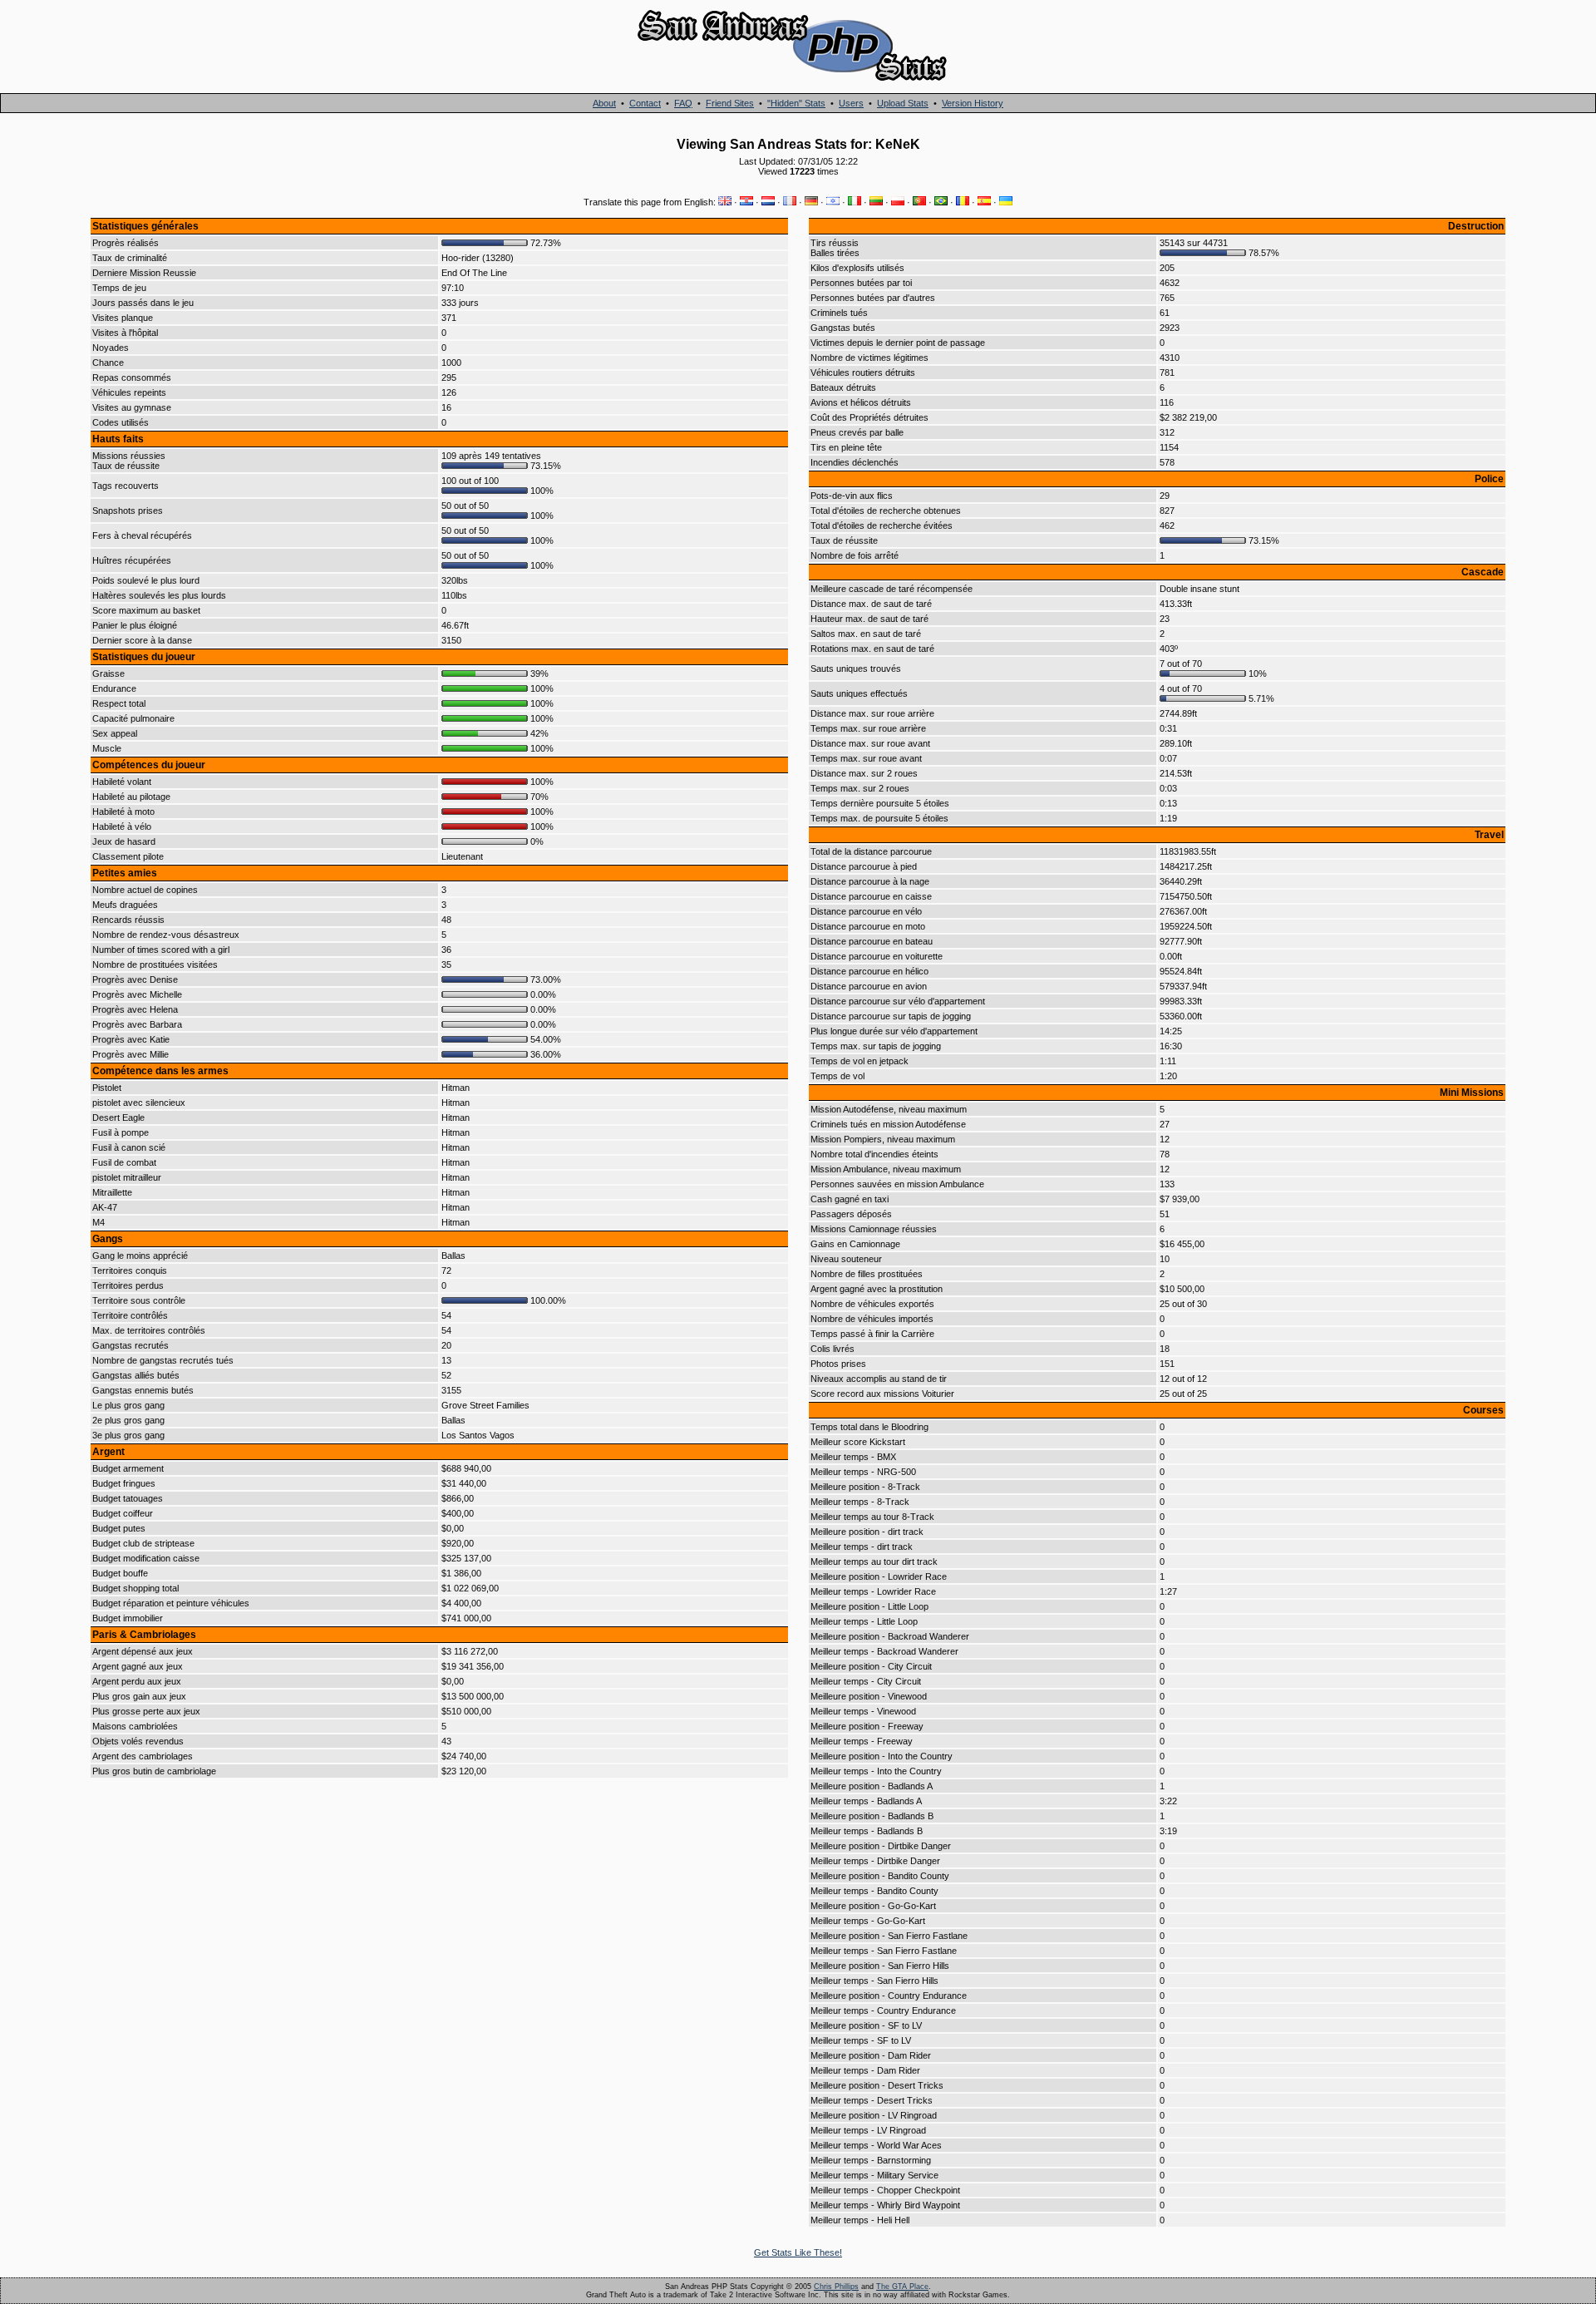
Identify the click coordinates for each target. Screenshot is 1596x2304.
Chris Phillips (836, 2287)
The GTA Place (902, 2287)
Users (851, 103)
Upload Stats (903, 103)
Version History (973, 103)
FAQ (683, 103)
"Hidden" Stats (796, 103)
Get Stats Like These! (798, 2252)
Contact (645, 103)
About (604, 103)
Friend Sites (730, 103)
